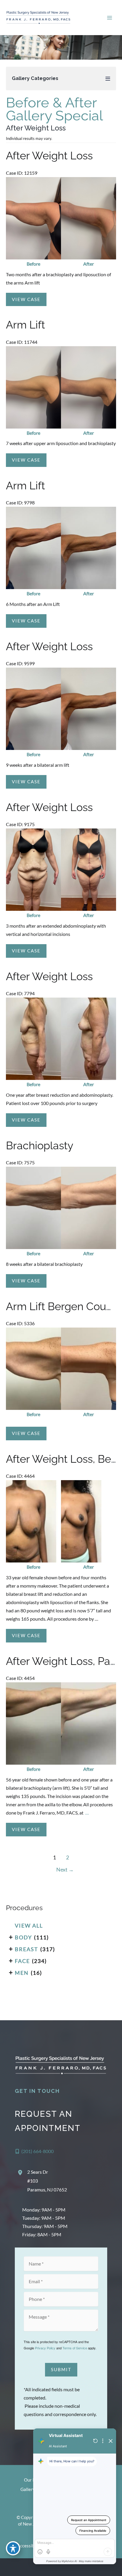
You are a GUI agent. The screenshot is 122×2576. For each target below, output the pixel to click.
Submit (61, 2370)
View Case (26, 299)
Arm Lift (25, 325)
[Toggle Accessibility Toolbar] (13, 2548)
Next (65, 1870)
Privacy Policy (45, 2348)
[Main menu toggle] (109, 18)
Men (22, 1973)
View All (29, 1926)
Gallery (28, 2489)
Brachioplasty (40, 1146)
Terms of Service (75, 2348)
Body (23, 1937)
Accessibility (30, 2546)
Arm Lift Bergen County (64, 1306)
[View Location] (21, 2173)
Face (22, 1961)
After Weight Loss (49, 156)
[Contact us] (97, 2567)
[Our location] (114, 2567)
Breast (27, 1949)
